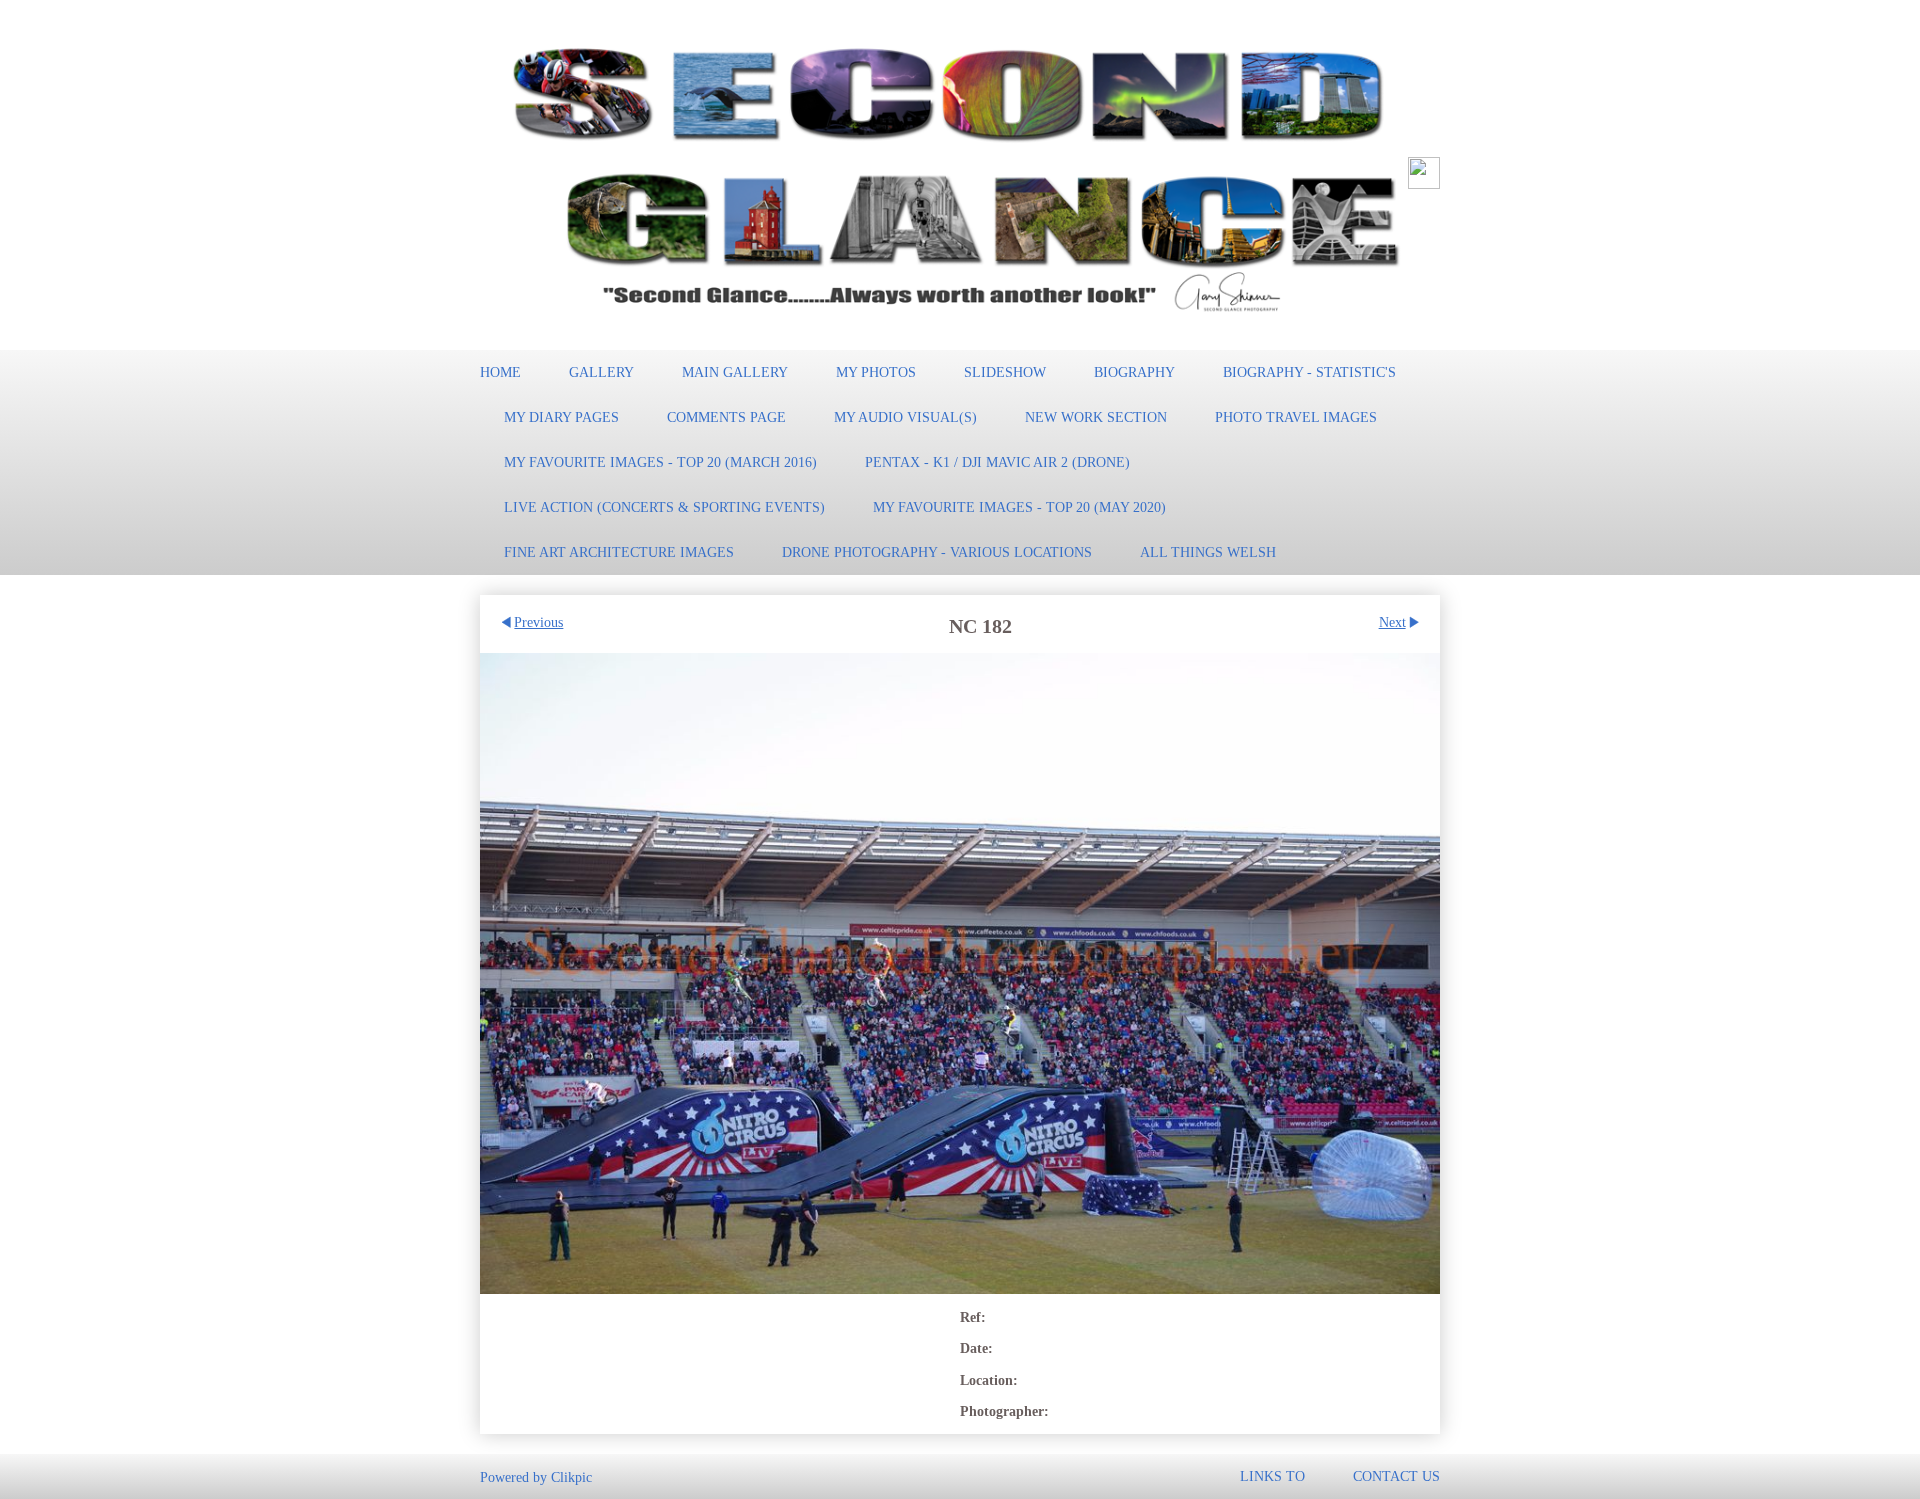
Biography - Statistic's (1309, 372)
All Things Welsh (1208, 552)
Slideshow (1005, 372)
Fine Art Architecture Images (619, 552)
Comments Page (726, 417)
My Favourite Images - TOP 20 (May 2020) (1019, 507)
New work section (1096, 417)
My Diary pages (561, 417)
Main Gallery (735, 372)
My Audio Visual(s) (905, 417)
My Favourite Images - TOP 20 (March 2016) (660, 462)
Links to (1272, 1476)
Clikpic (571, 1476)
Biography (1134, 372)
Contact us (1396, 1476)
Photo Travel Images (1296, 417)
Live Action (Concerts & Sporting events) (664, 507)
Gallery (601, 372)
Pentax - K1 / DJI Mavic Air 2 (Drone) (997, 462)
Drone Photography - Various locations (937, 552)
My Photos (876, 372)
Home (500, 372)
